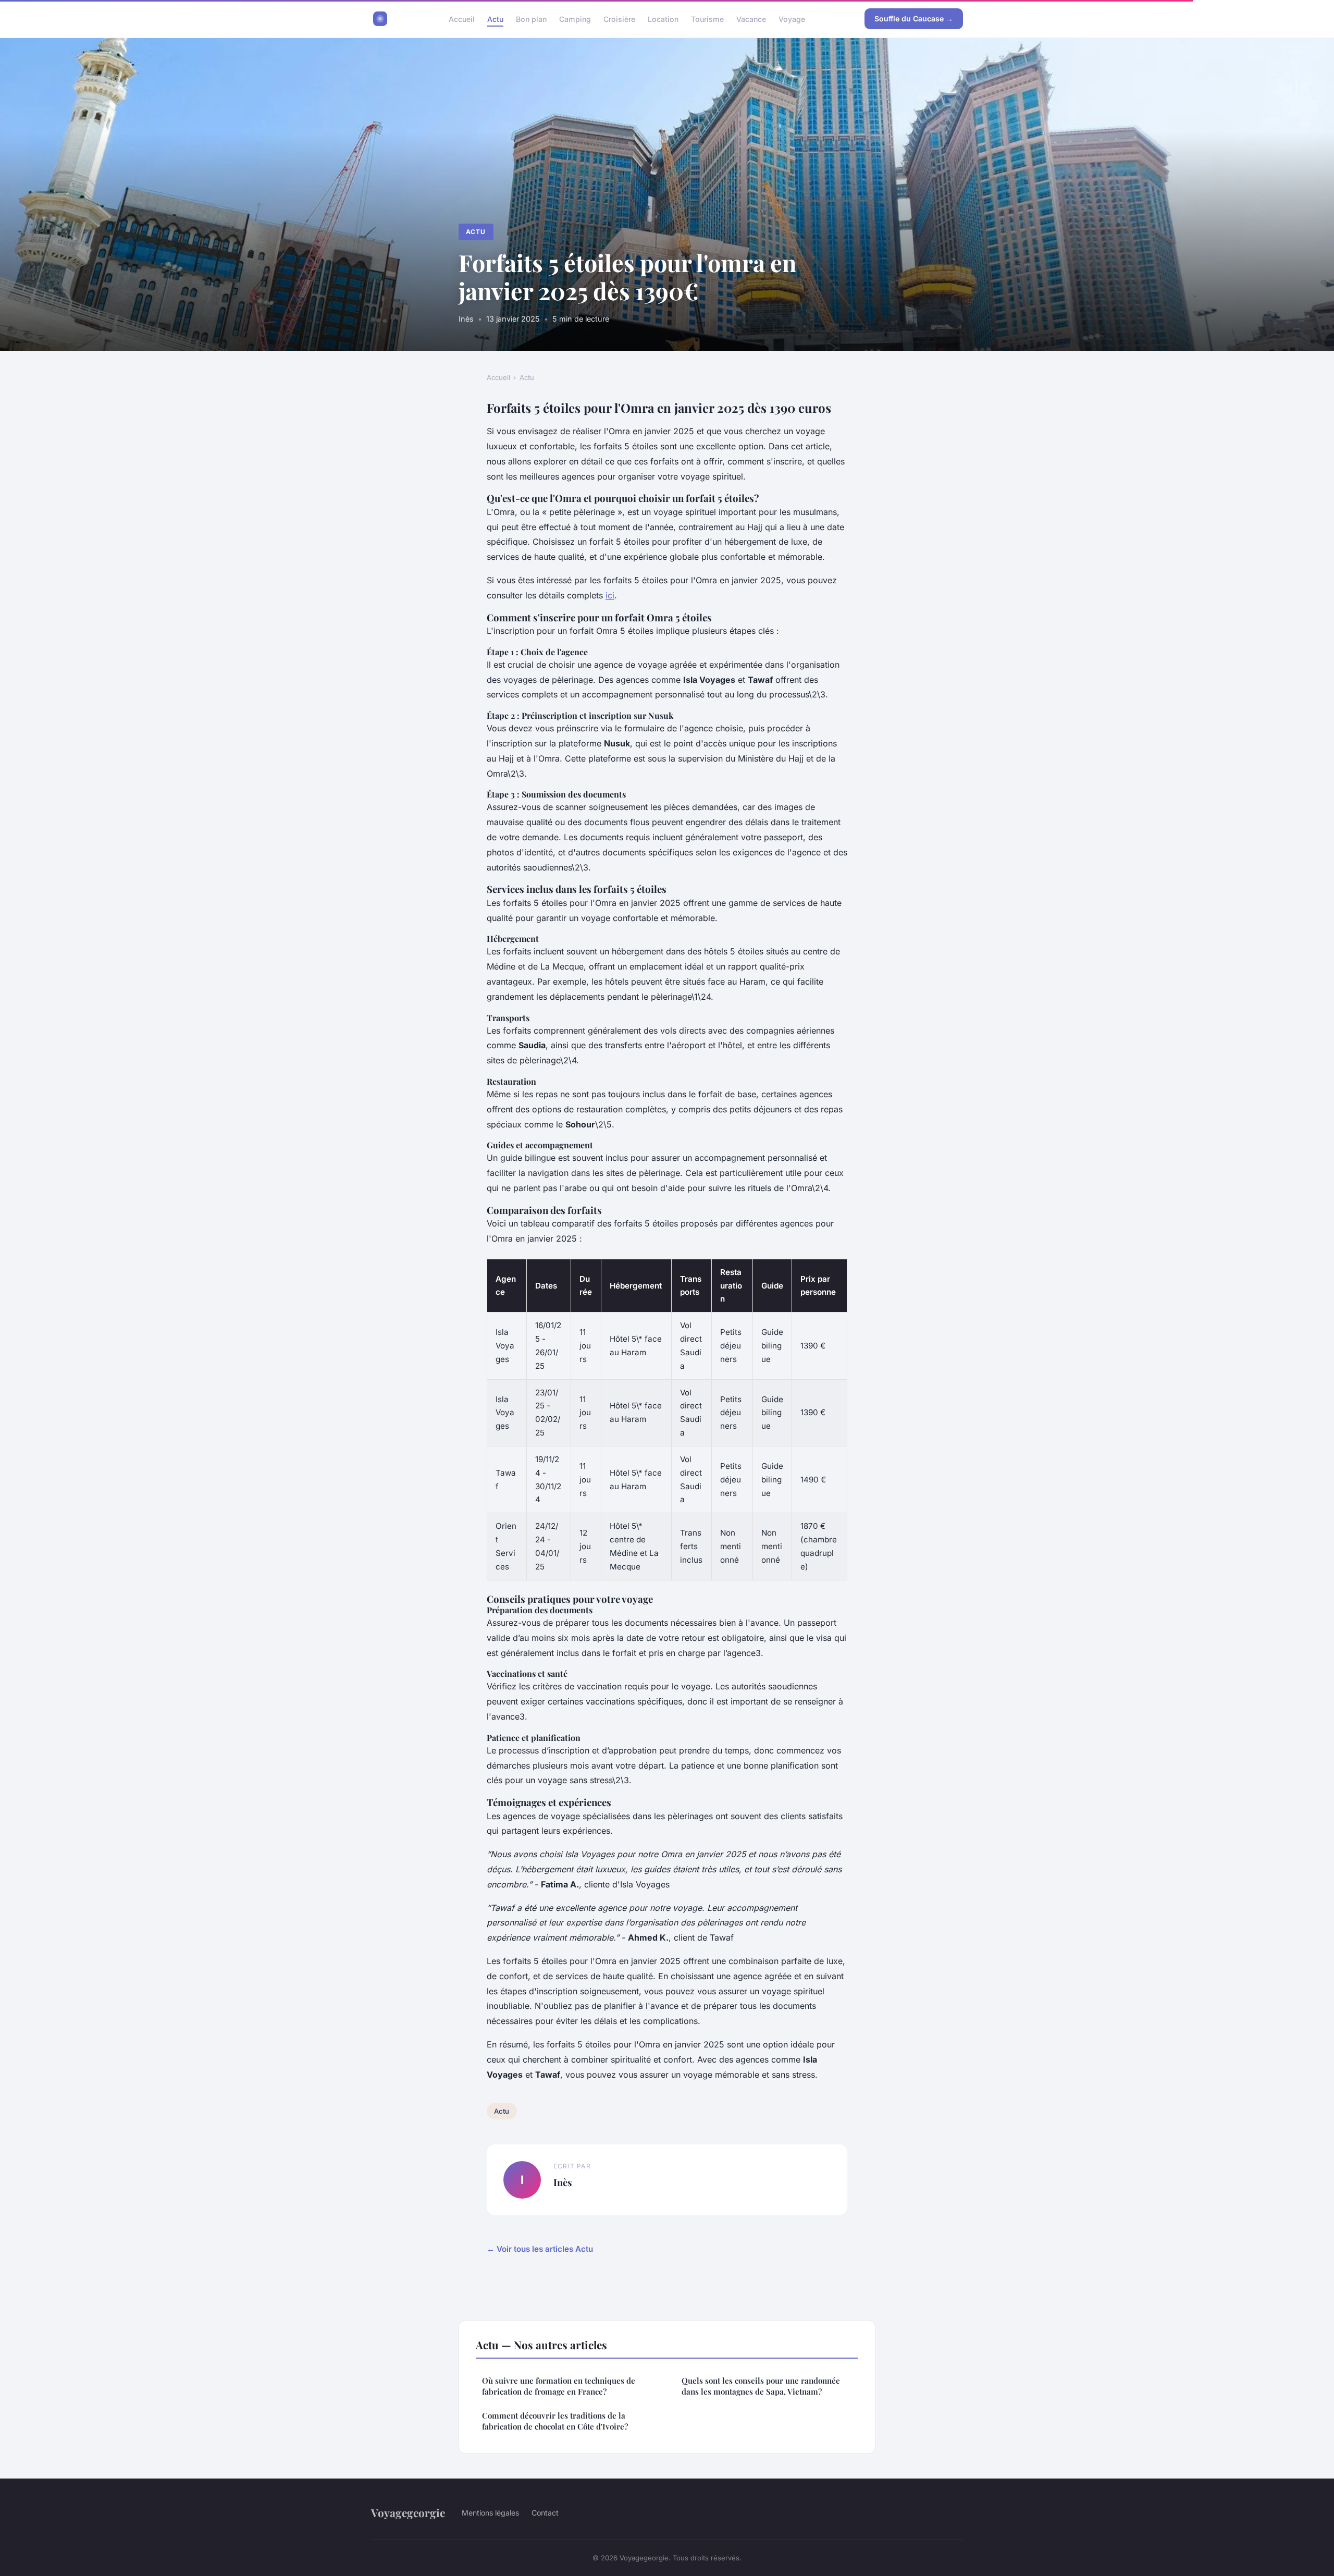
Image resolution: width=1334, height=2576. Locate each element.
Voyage (792, 19)
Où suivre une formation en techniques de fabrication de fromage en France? (559, 2386)
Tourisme (707, 19)
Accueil (462, 19)
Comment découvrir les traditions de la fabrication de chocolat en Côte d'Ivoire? (555, 2421)
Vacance (751, 19)
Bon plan (531, 19)
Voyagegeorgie (408, 2512)
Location (663, 19)
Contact (545, 2513)
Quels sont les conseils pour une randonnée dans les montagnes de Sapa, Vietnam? (761, 2386)
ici (610, 595)
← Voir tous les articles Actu (540, 2249)
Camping (575, 19)
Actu (495, 19)
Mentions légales (490, 2513)
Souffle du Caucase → (914, 19)
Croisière (619, 19)
